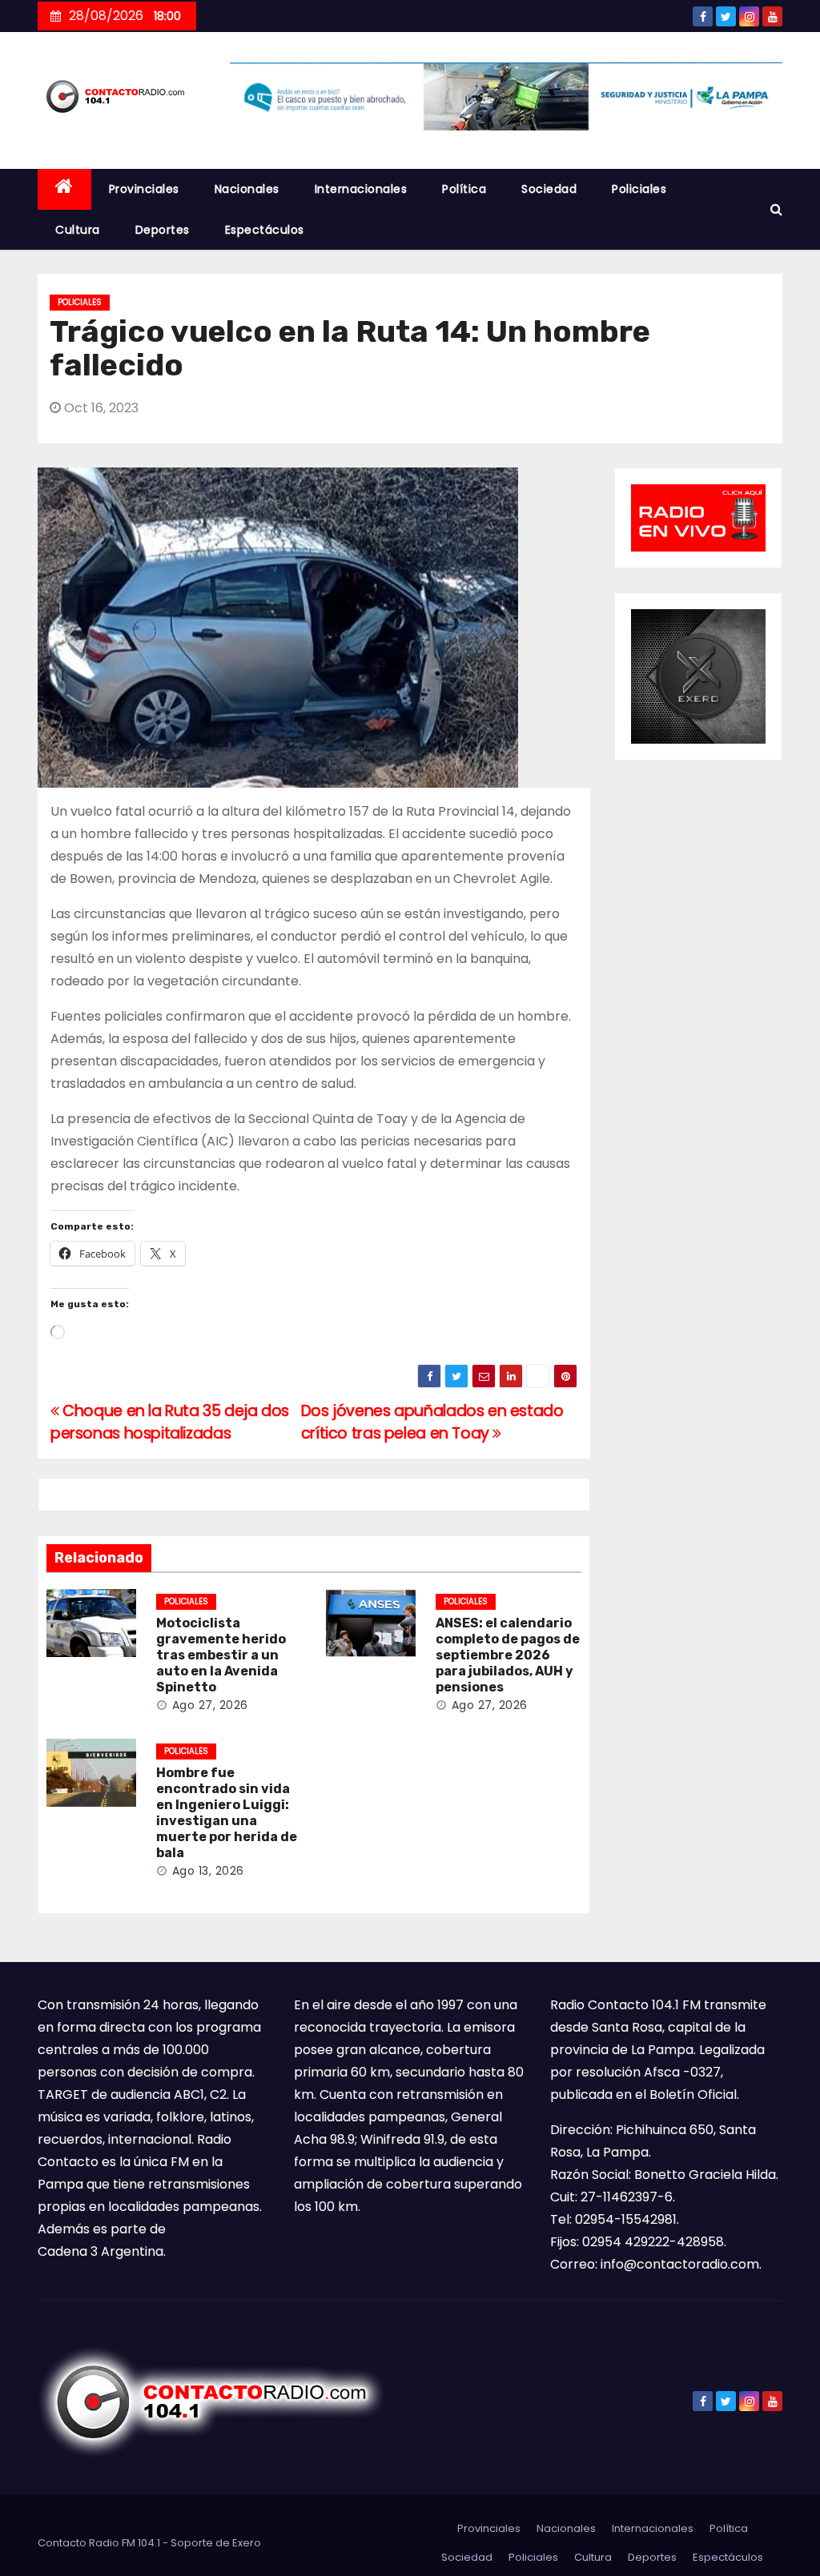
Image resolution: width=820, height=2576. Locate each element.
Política (464, 189)
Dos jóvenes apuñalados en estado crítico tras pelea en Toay (432, 1422)
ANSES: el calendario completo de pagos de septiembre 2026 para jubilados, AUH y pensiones (508, 1655)
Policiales (639, 189)
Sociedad (549, 189)
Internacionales (361, 189)
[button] (776, 209)
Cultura (78, 230)
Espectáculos (265, 230)
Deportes (163, 230)
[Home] (64, 189)
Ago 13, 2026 (208, 1871)
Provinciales (144, 189)
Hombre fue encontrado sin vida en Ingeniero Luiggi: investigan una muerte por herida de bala (227, 1813)
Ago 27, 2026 (210, 1705)
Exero (247, 2543)
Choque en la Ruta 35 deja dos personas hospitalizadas (170, 1422)
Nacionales (247, 189)
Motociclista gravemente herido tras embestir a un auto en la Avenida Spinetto (221, 1655)
